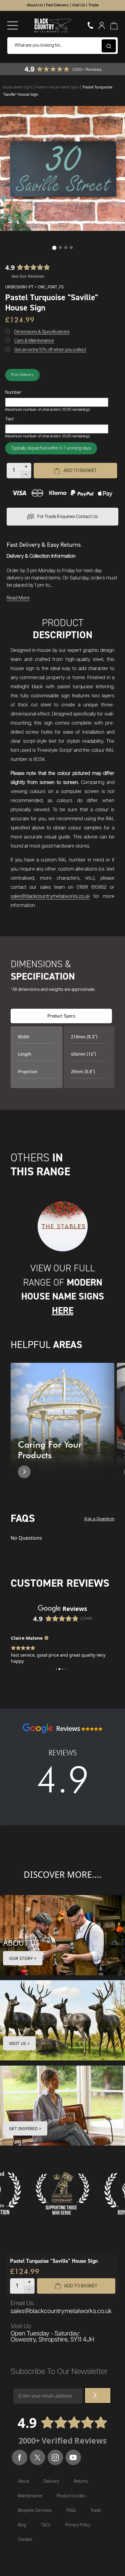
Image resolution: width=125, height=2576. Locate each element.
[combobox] (62, 46)
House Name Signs (18, 87)
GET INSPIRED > (25, 2128)
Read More (18, 598)
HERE (63, 1310)
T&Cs (46, 2525)
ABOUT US (21, 1943)
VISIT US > (19, 2043)
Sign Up (98, 2395)
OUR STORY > (23, 1958)
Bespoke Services (35, 2511)
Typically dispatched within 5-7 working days (51, 448)
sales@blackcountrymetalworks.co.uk (50, 896)
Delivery (51, 2481)
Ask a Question (99, 1519)
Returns (81, 2481)
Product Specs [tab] (61, 1016)
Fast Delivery (57, 5)
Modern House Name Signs (58, 87)
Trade (93, 5)
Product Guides (71, 2496)
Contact (25, 2540)
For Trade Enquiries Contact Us (68, 517)
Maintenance (30, 2496)
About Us (35, 5)
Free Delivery (22, 375)
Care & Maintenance (34, 341)
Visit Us (78, 5)
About (24, 2481)
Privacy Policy (78, 2525)
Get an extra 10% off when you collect (50, 350)
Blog (22, 2525)
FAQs (71, 2511)
